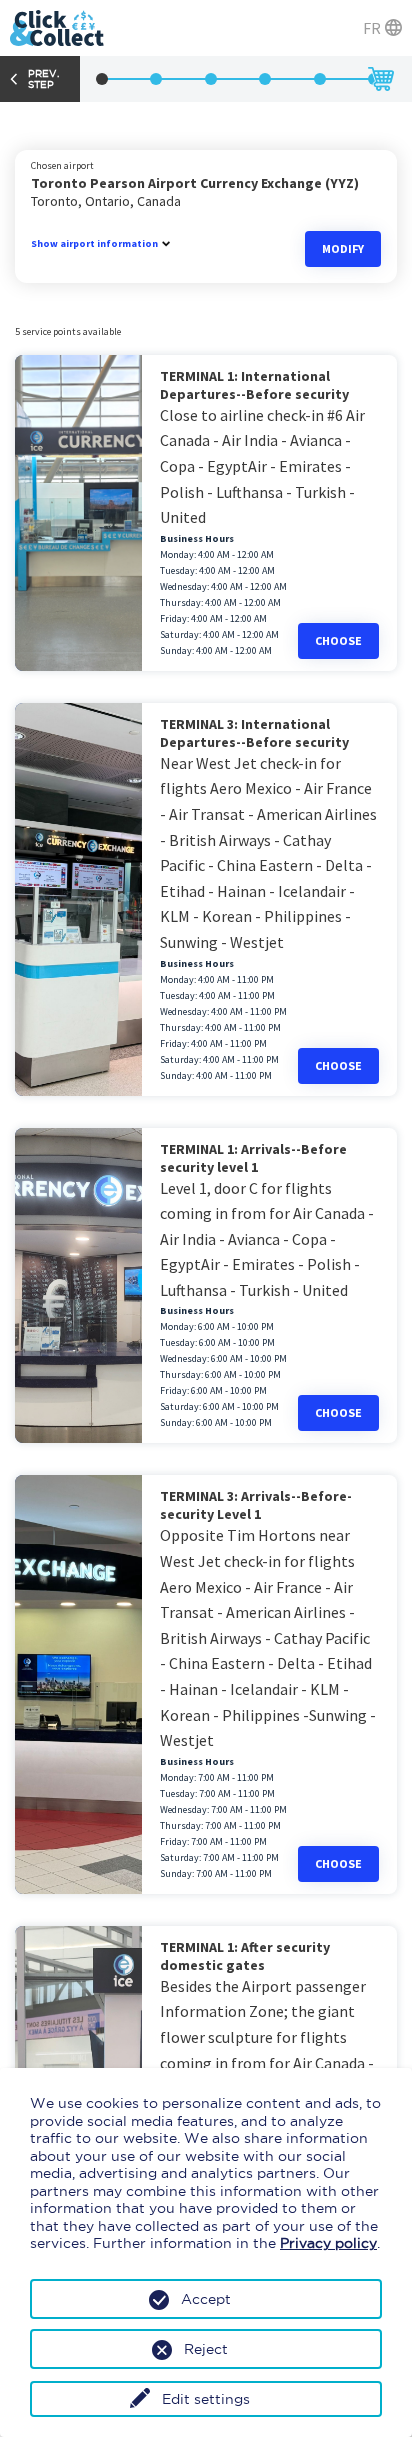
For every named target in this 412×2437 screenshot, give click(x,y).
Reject (206, 2349)
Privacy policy (328, 2243)
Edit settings (206, 2399)
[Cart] (380, 79)
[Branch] (102, 79)
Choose (338, 640)
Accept (206, 2299)
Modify (343, 248)
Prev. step (43, 79)
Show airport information (94, 243)
